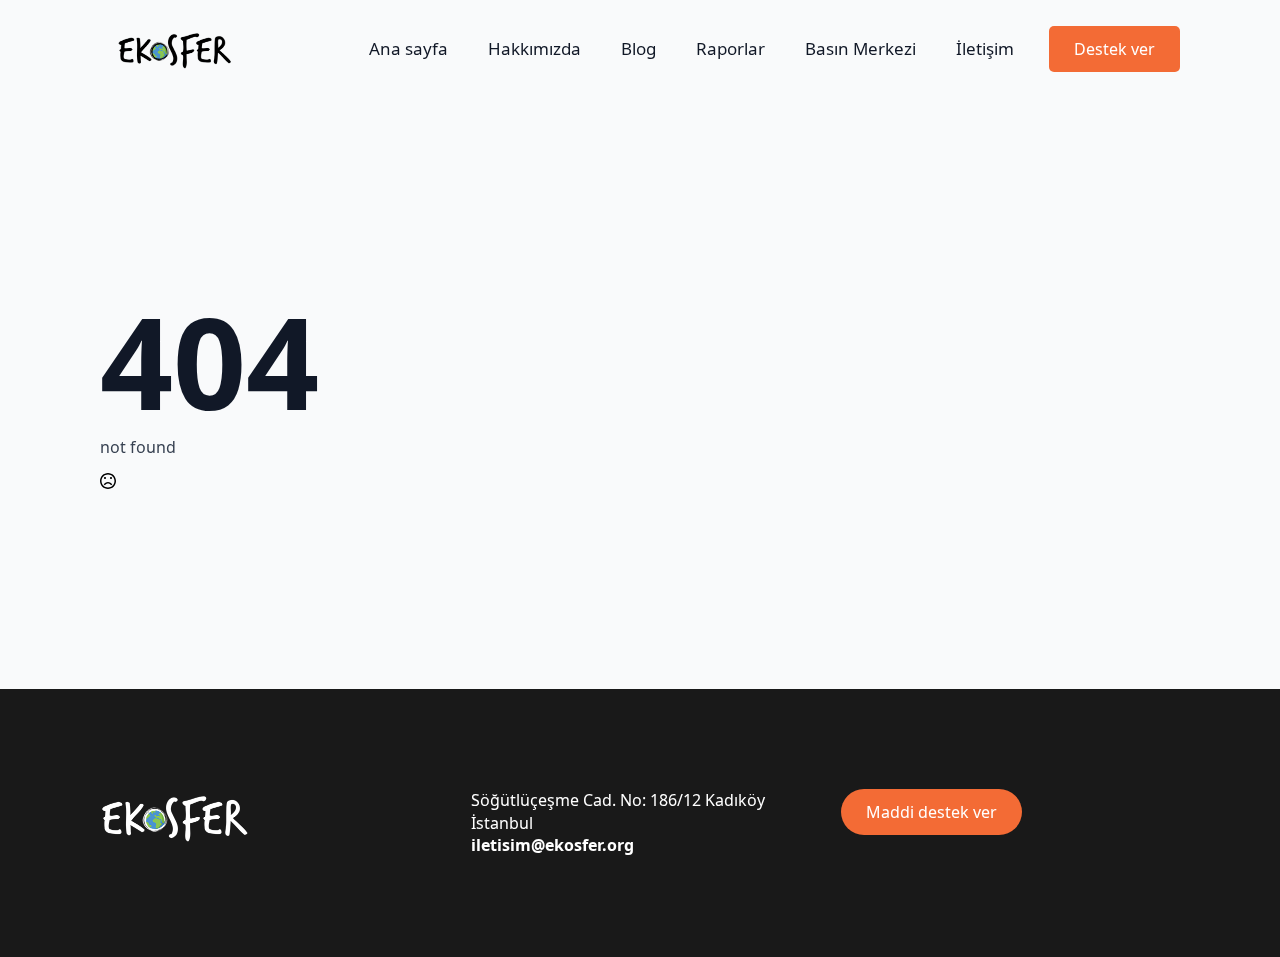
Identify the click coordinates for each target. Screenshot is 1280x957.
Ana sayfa (408, 48)
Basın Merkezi (860, 48)
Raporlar (730, 48)
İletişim (985, 48)
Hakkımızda (534, 48)
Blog (638, 48)
